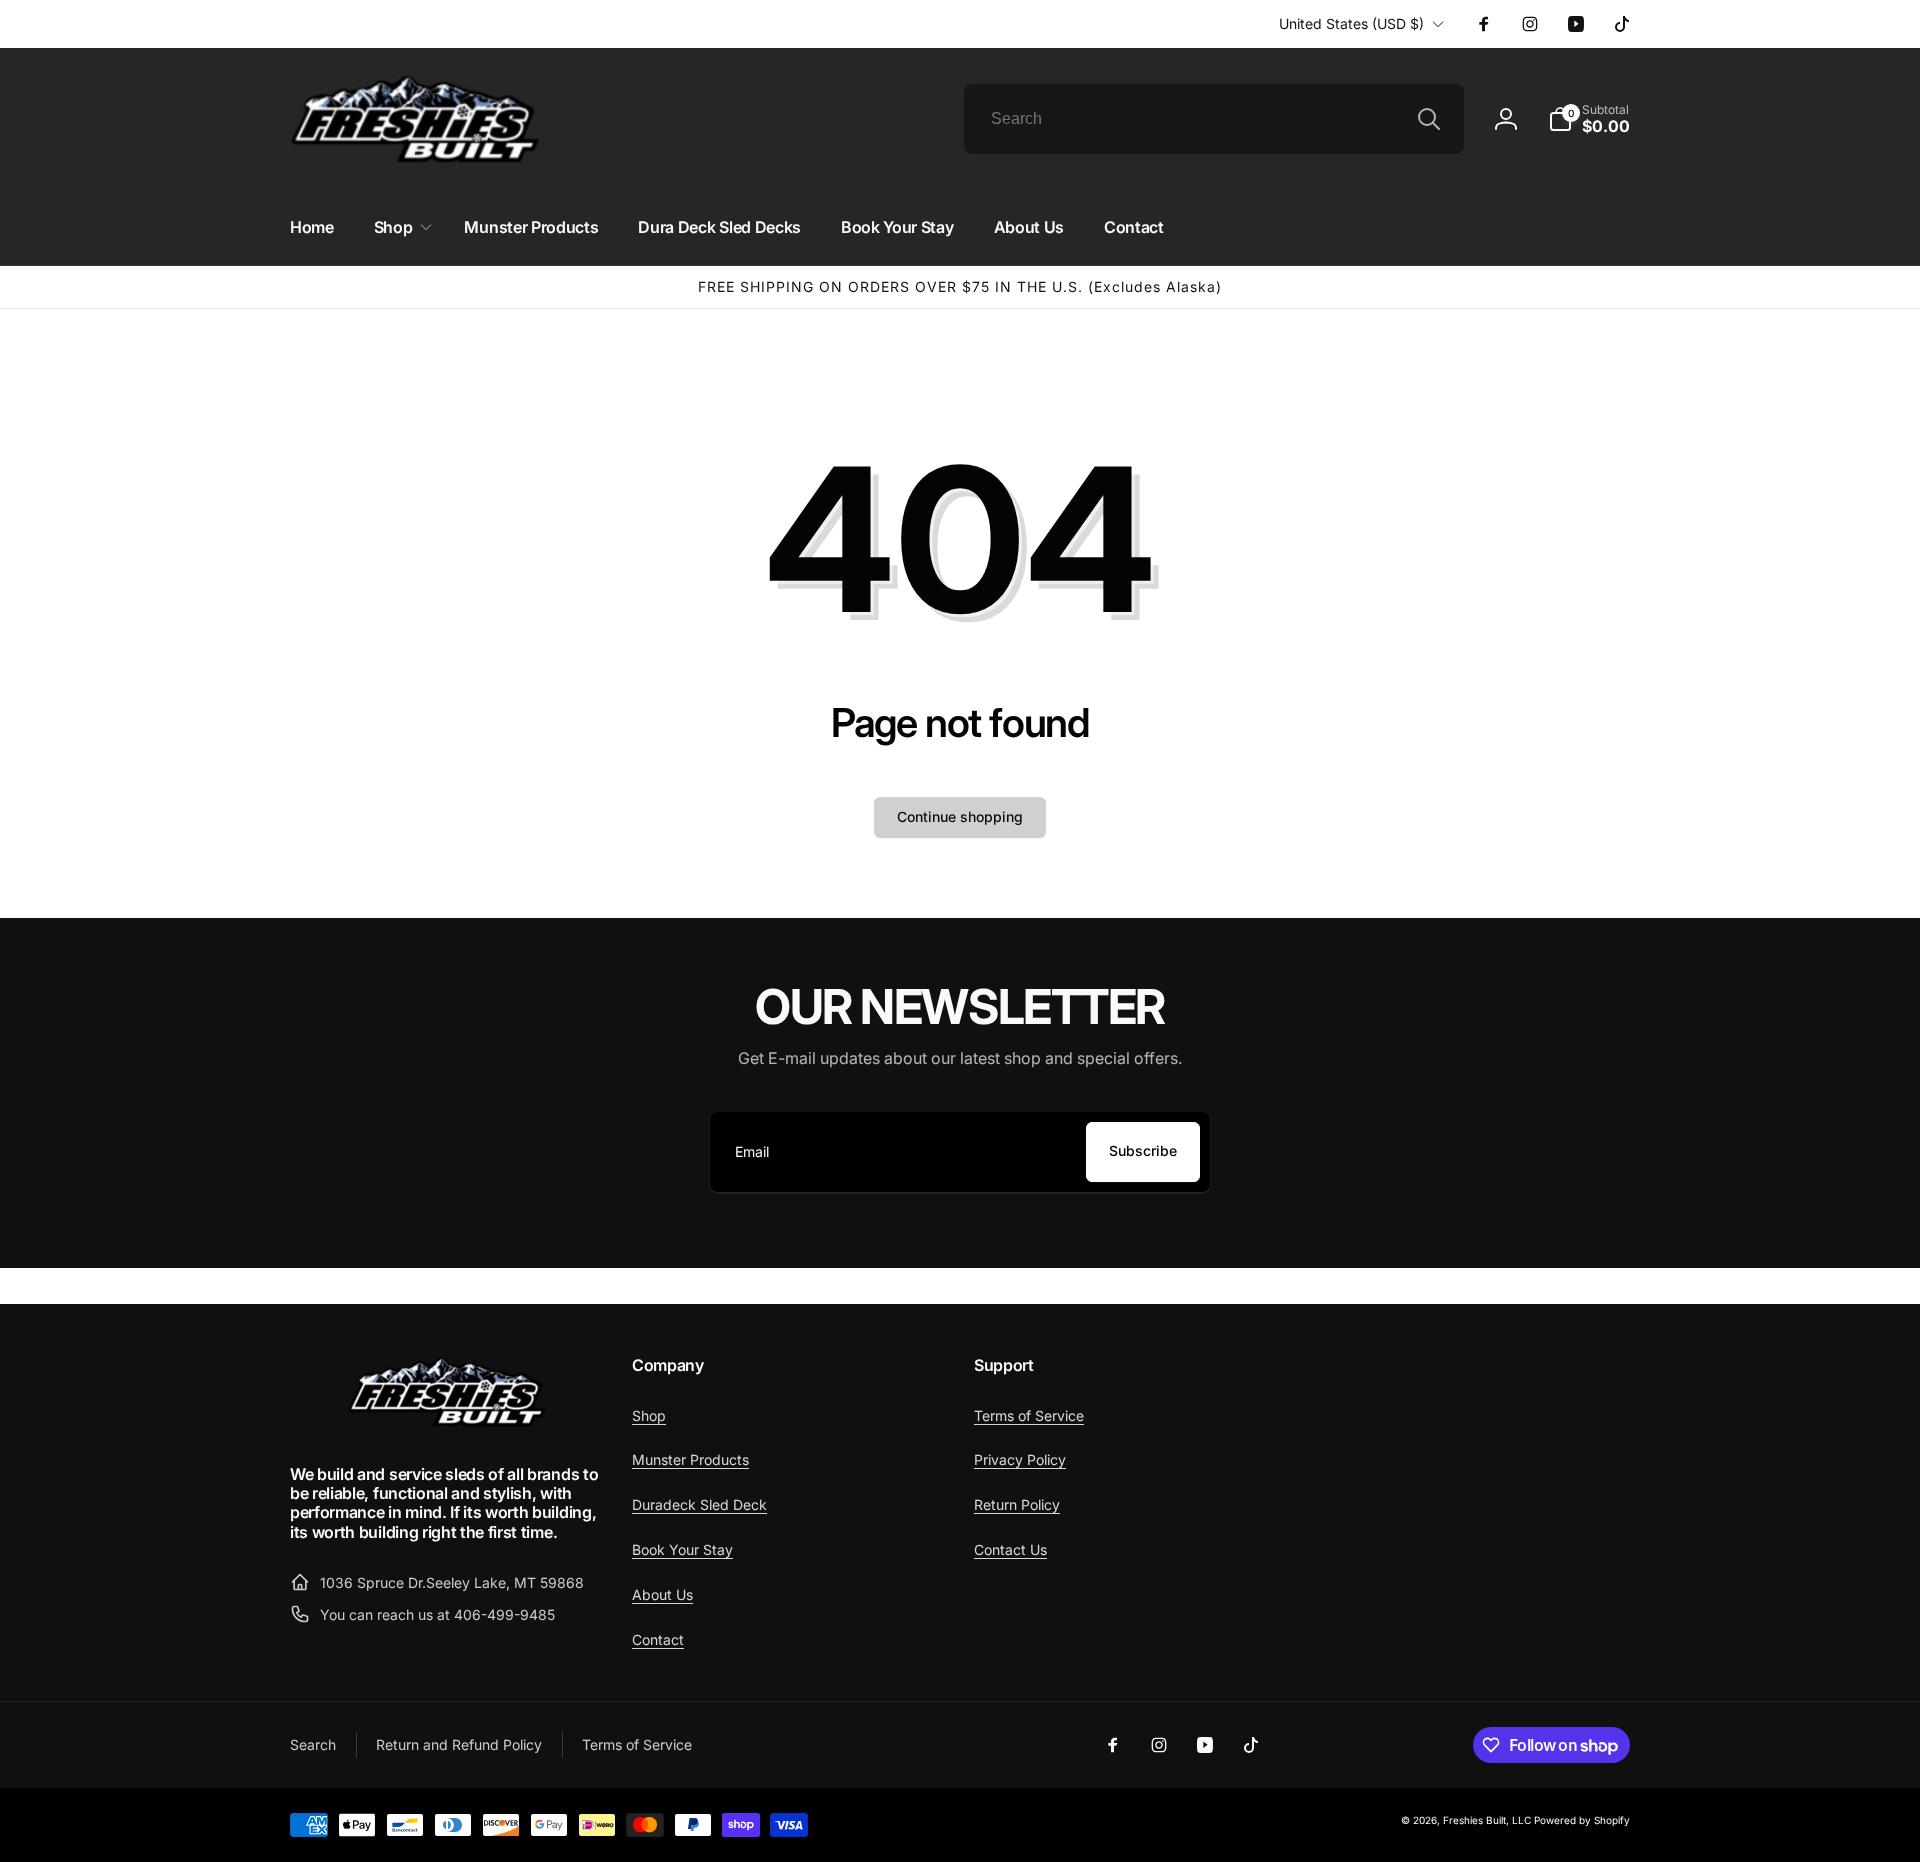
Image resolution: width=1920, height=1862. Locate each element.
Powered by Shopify (1582, 1820)
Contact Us (1010, 1549)
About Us (662, 1594)
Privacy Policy (1020, 1459)
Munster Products (690, 1459)
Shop (649, 1415)
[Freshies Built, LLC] (447, 1422)
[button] (1589, 119)
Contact (658, 1639)
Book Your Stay (682, 1549)
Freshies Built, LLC (1487, 1820)
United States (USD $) (1351, 23)
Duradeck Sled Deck (699, 1504)
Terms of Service (1029, 1415)
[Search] (1429, 119)
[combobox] (1214, 119)
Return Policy (1017, 1504)
